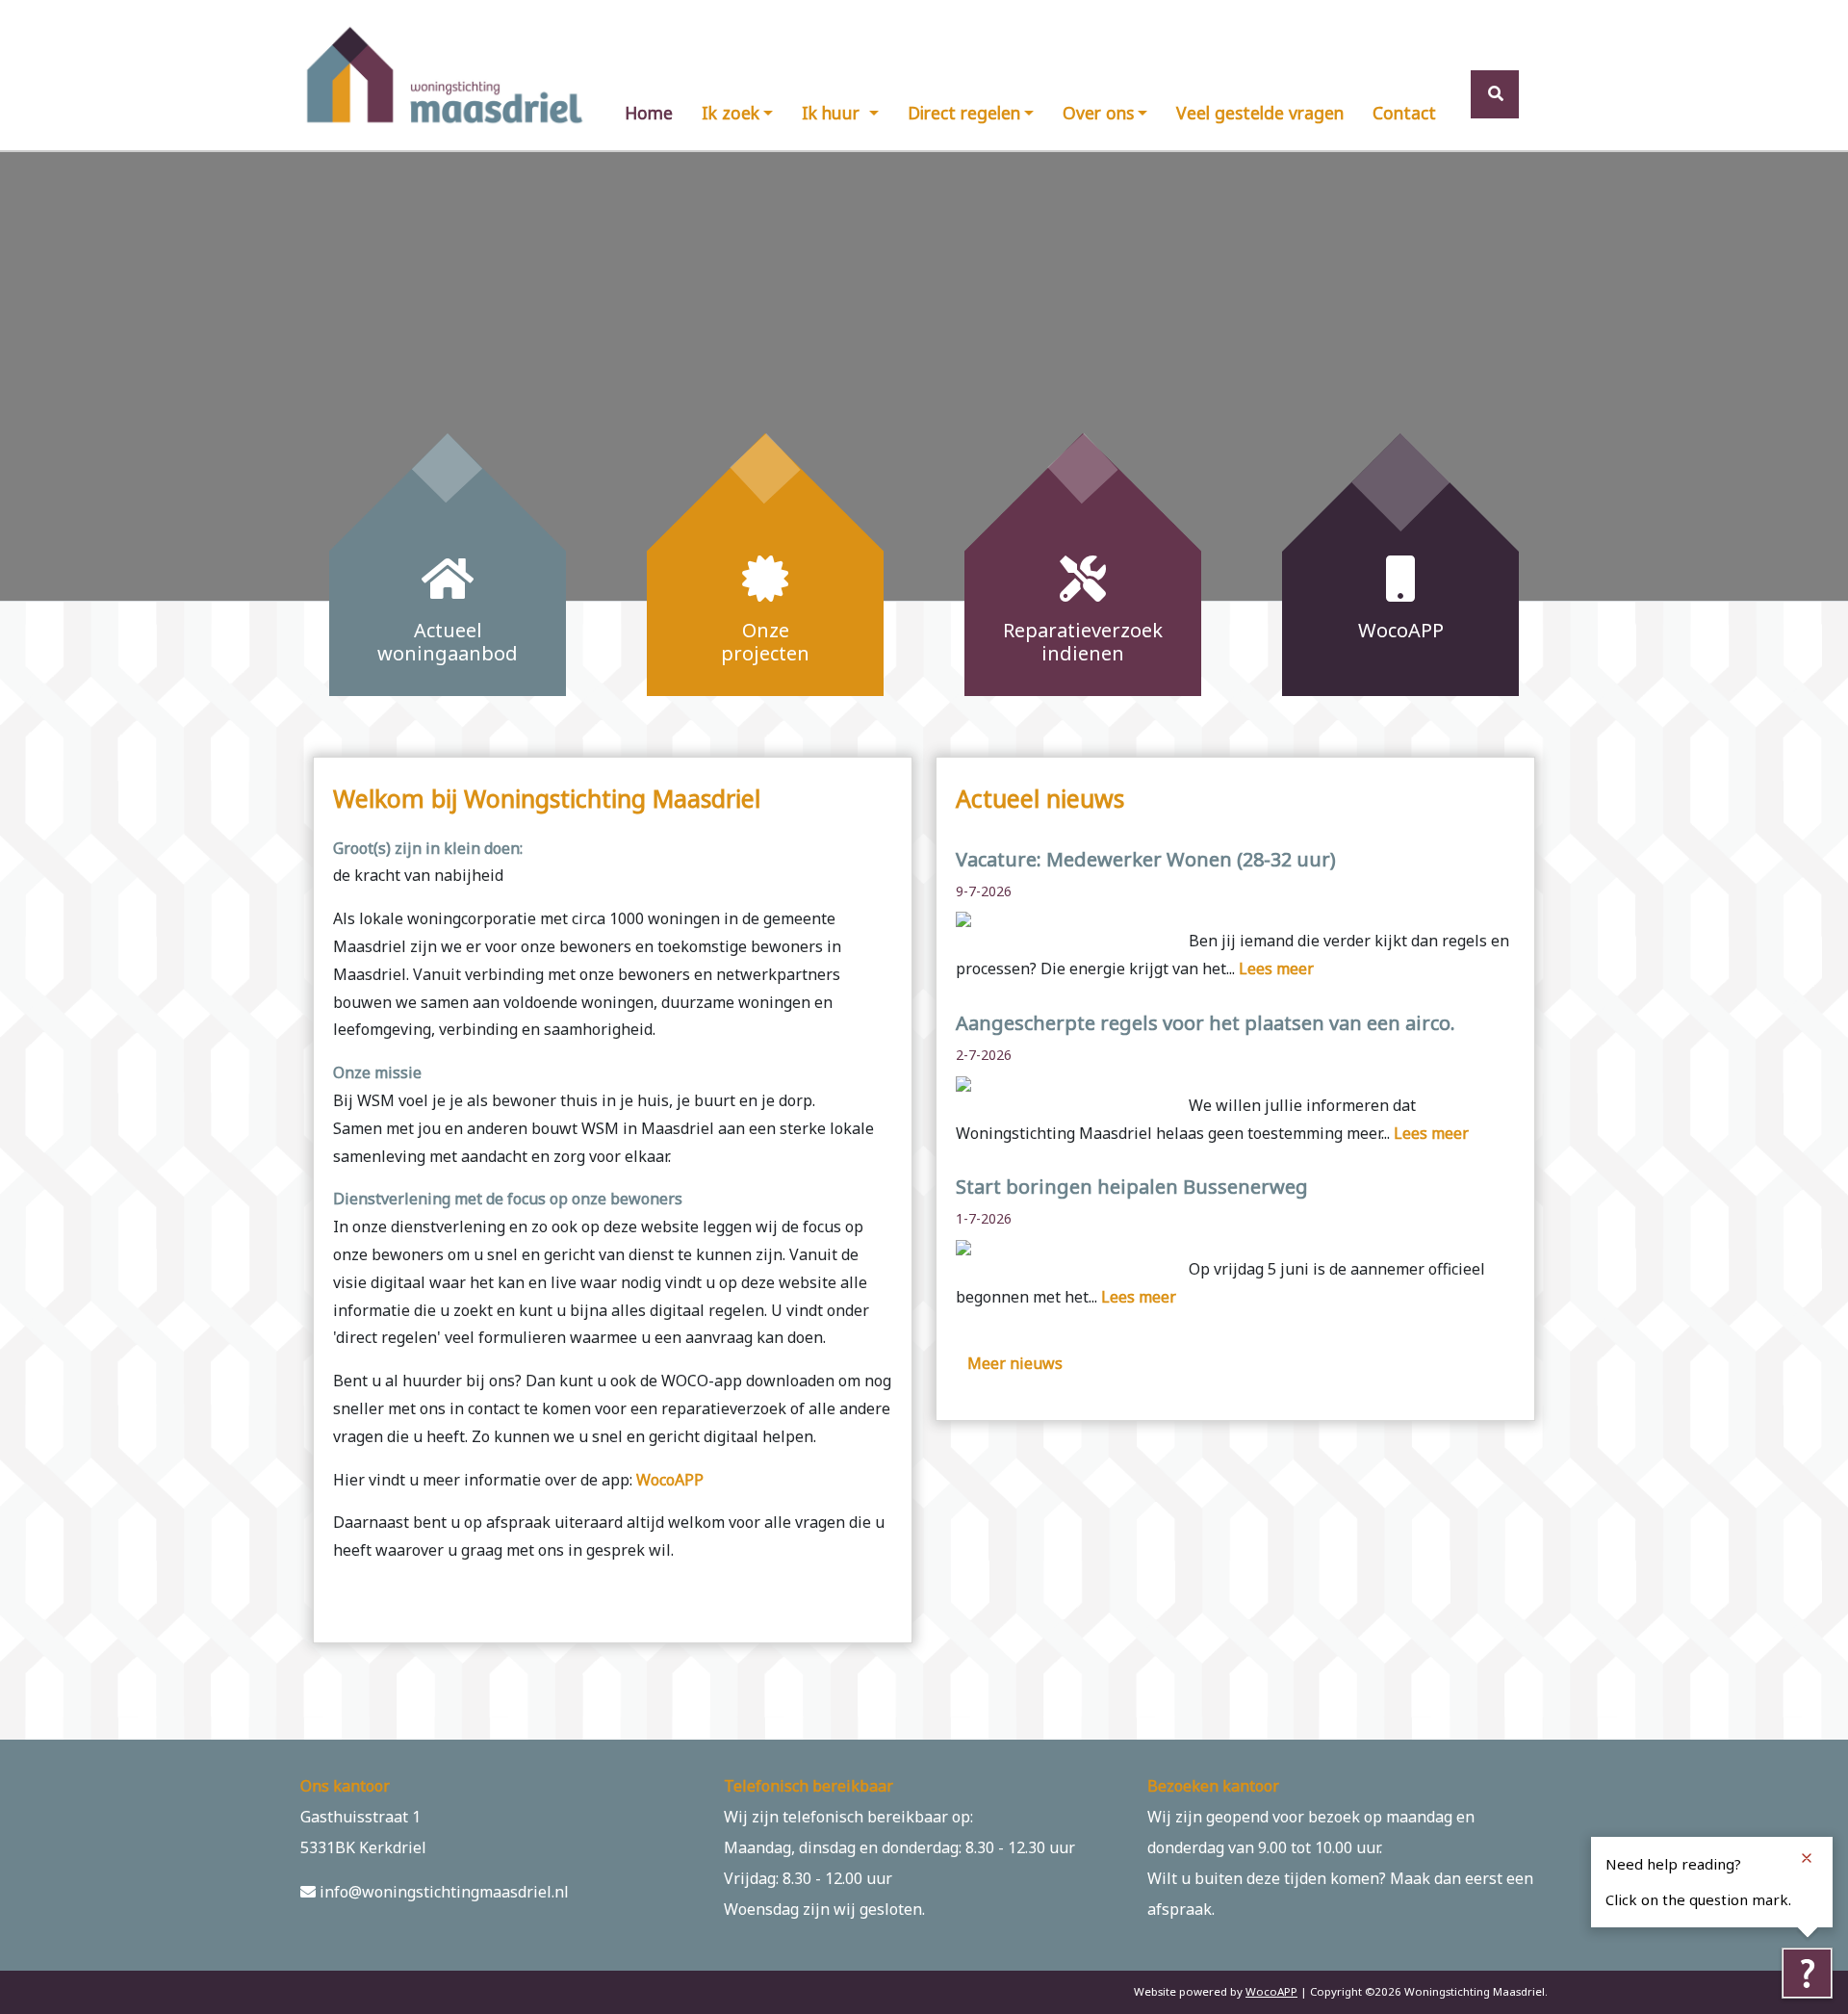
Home (649, 113)
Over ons (1098, 113)
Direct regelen (964, 113)
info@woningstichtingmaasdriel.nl (442, 1892)
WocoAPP (670, 1480)
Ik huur (833, 113)
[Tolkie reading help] (1807, 1973)
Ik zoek (731, 113)
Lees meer (1276, 968)
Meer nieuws (1015, 1363)
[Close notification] (1807, 1858)
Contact (1404, 113)
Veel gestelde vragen (1260, 113)
